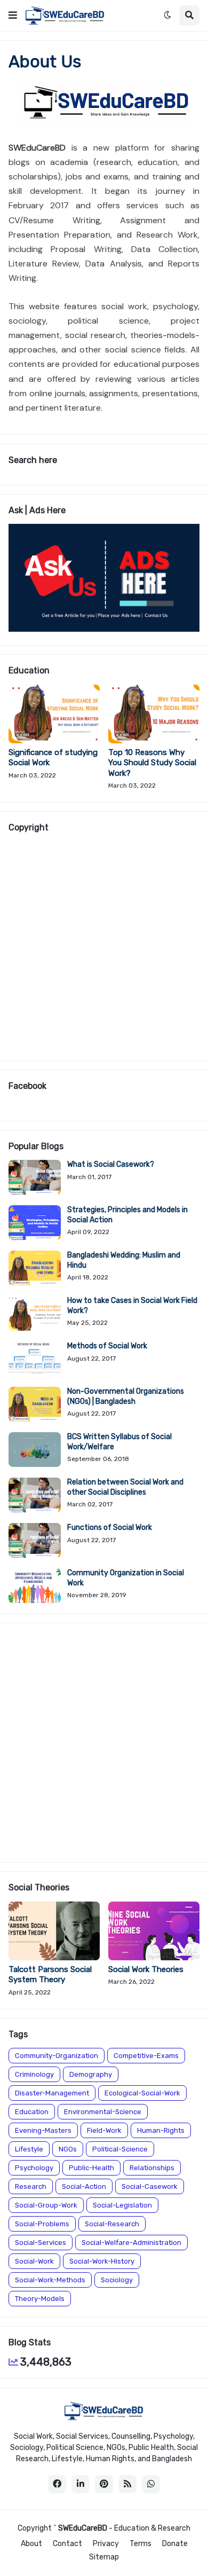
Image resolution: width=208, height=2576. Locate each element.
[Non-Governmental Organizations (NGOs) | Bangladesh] (35, 1404)
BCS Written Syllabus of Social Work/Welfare (119, 1442)
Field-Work (104, 2130)
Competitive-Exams (146, 2056)
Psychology (34, 2168)
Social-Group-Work (46, 2205)
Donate (175, 2544)
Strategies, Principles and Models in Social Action (127, 1215)
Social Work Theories (146, 1969)
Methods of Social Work (107, 1346)
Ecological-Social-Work (142, 2093)
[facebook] (57, 2484)
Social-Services (41, 2243)
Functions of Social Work (110, 1527)
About (31, 2544)
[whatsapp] (151, 2484)
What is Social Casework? (111, 1164)
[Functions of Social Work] (35, 1540)
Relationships (152, 2168)
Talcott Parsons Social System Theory (50, 1975)
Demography (91, 2074)
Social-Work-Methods (50, 2280)
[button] (13, 15)
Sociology (117, 2280)
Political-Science (120, 2149)
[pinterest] (104, 2484)
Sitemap (104, 2557)
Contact (67, 2544)
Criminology (34, 2074)
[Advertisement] (104, 946)
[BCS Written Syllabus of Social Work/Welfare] (35, 1450)
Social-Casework (150, 2186)
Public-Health (91, 2168)
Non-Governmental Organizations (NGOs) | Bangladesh (126, 1396)
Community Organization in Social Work (126, 1578)
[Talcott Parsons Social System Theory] (54, 1931)
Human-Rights (161, 2130)
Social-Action (84, 2186)
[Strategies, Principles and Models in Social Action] (35, 1223)
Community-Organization (57, 2056)
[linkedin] (81, 2484)
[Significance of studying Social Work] (54, 714)
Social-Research (112, 2224)
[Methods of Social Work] (35, 1359)
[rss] (127, 2484)
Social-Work (34, 2261)
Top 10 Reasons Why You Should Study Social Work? (152, 763)
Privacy (106, 2544)
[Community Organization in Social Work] (35, 1586)
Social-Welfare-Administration (131, 2243)
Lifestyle (29, 2149)
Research (31, 2186)
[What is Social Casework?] (35, 1177)
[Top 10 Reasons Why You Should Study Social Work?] (154, 714)
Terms (141, 2544)
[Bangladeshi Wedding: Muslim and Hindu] (35, 1268)
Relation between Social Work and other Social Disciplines (125, 1487)
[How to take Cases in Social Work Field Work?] (35, 1313)
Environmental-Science (103, 2112)
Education (32, 2112)
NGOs (68, 2149)
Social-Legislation (122, 2205)
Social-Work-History (102, 2261)
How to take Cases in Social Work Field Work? (132, 1305)
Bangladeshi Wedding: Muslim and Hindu (124, 1260)
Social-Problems (42, 2224)
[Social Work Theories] (154, 1931)
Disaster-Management (52, 2093)
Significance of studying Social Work (53, 758)
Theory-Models (40, 2299)
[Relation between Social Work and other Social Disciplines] (35, 1495)
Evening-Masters (43, 2130)
